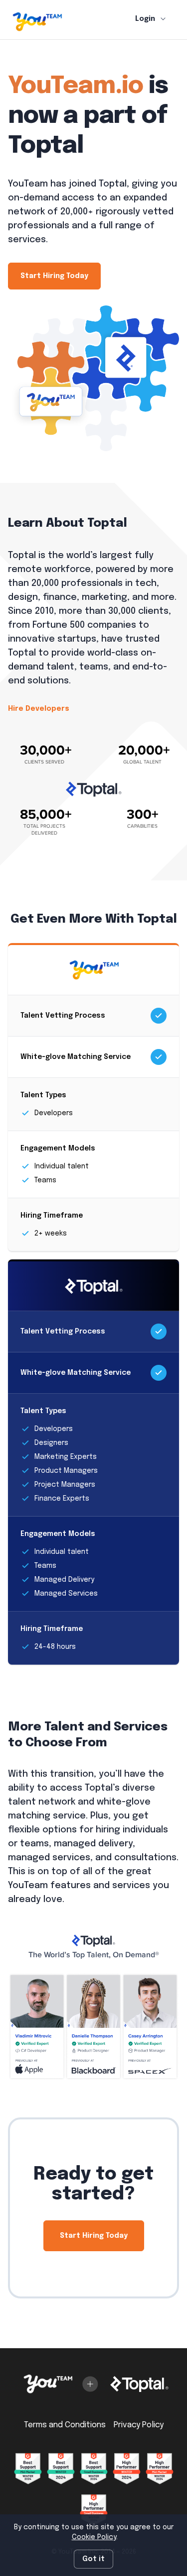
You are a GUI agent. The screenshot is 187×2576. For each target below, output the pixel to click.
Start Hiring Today (54, 276)
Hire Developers (39, 709)
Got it (93, 2559)
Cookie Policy (94, 2537)
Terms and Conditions (65, 2425)
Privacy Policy (139, 2425)
